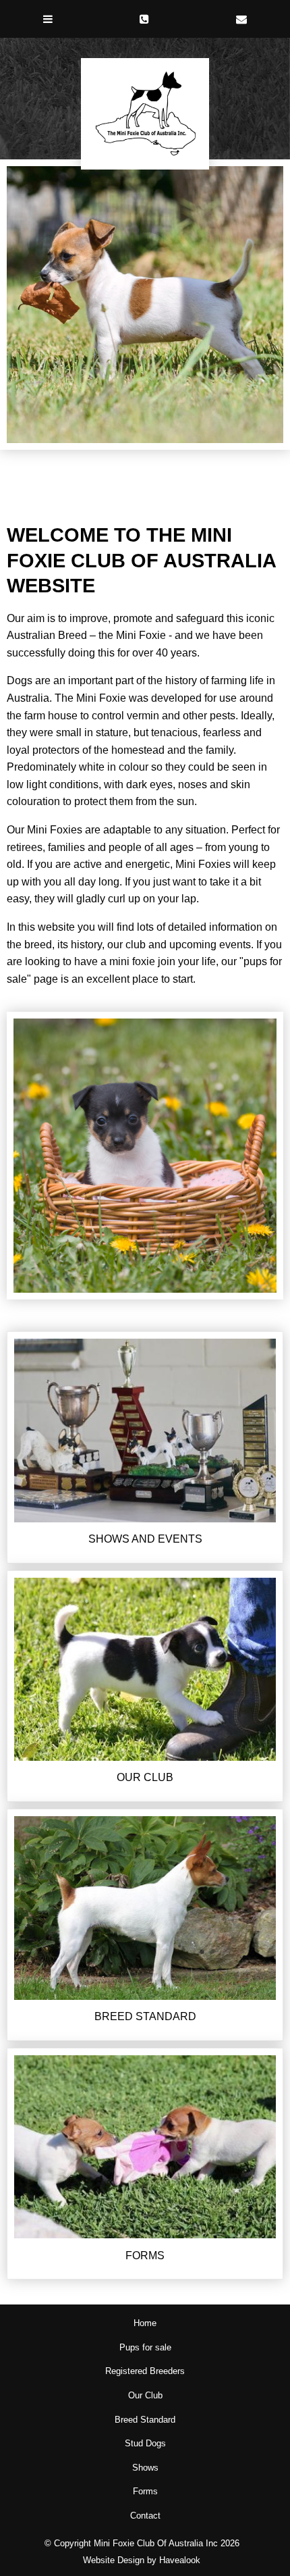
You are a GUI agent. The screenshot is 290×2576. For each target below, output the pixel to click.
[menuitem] (145, 2323)
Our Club (145, 2395)
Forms (145, 2491)
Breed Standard (145, 2420)
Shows (145, 2468)
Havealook (180, 2560)
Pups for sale (145, 2347)
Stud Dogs (145, 2443)
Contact (145, 2516)
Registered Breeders (145, 2371)
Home (145, 2323)
